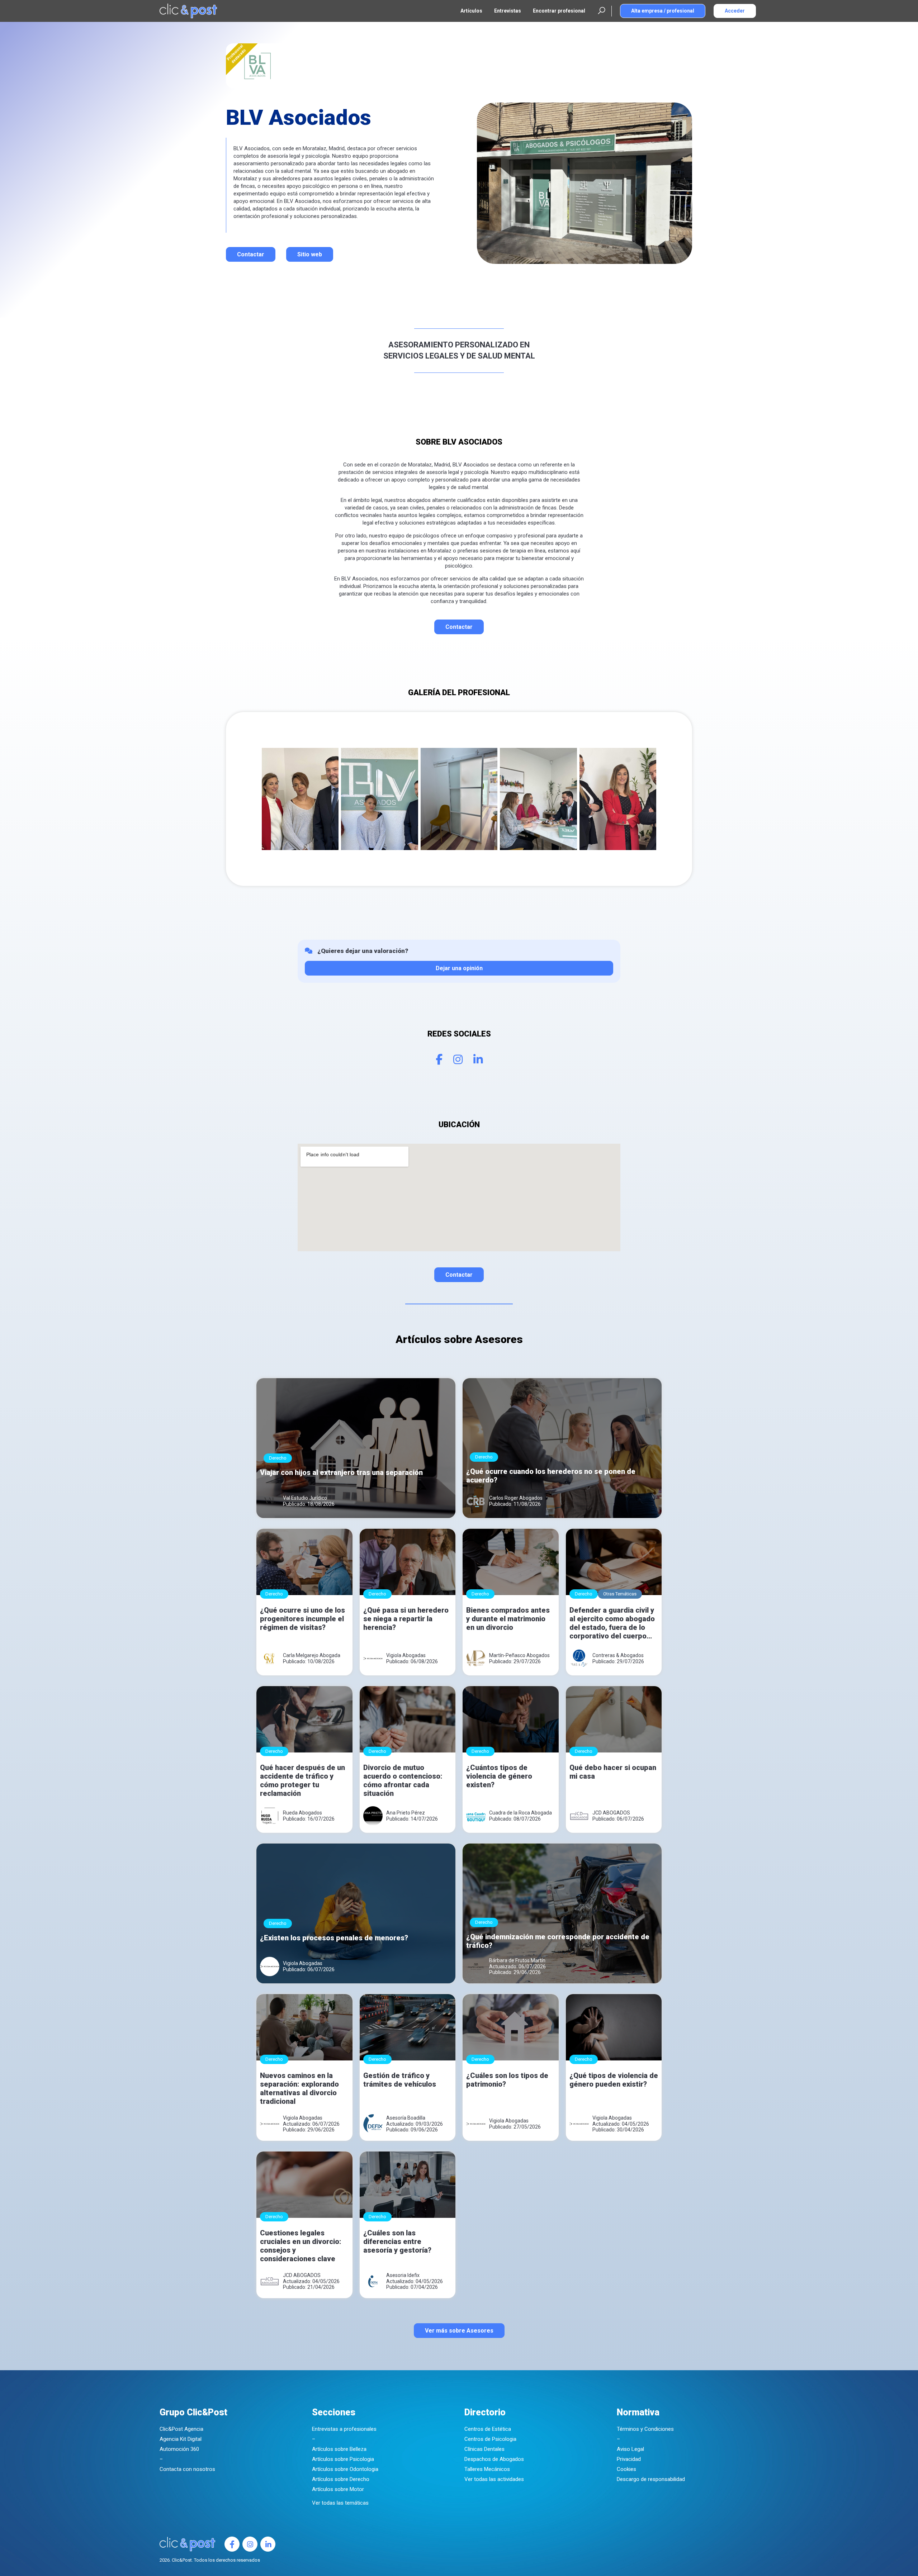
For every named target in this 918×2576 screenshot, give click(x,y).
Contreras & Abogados (618, 1655)
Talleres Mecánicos (487, 2469)
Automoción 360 (179, 2449)
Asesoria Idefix (403, 2275)
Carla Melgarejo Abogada (312, 1655)
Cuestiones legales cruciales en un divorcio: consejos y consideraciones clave (301, 2246)
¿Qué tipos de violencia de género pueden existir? (614, 2080)
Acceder (735, 11)
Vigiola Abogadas (406, 1655)
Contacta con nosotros (187, 2469)
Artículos (471, 11)
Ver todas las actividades (494, 2479)
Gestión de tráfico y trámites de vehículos (400, 2080)
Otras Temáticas (620, 1594)
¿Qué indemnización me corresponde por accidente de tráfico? (558, 1941)
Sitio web (310, 254)
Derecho (278, 1458)
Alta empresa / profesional (663, 11)
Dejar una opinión (459, 968)
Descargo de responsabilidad (651, 2479)
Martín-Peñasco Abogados (519, 1655)
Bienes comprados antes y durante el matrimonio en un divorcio (508, 1619)
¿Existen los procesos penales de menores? (334, 1938)
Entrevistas (508, 11)
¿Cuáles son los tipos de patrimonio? (507, 2080)
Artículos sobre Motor (338, 2489)
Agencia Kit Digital (181, 2439)
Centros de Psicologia (490, 2439)
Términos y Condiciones (645, 2429)
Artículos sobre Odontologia (345, 2469)
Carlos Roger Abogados (516, 1498)
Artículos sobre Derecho (341, 2479)
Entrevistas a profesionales (344, 2429)
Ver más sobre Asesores (459, 2331)
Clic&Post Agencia (181, 2429)
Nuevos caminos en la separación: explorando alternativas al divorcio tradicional (299, 2088)
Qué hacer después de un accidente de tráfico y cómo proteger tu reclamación (302, 1780)
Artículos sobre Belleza (339, 2449)
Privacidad (629, 2459)
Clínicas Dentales (484, 2449)
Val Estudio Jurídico (305, 1498)
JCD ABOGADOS (611, 1813)
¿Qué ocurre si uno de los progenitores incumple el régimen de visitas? (302, 1619)
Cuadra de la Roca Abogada (520, 1813)
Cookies (626, 2469)
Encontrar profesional (559, 11)
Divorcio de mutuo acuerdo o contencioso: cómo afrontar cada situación (403, 1780)
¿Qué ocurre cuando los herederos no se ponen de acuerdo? (551, 1476)
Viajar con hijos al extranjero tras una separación (341, 1472)
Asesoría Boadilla (406, 2118)
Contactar (251, 254)
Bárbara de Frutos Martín (517, 1960)
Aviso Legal (630, 2449)
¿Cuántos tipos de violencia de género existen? (499, 1776)
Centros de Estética (488, 2429)
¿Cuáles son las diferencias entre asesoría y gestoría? (397, 2241)
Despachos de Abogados (494, 2459)
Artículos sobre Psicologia (343, 2459)
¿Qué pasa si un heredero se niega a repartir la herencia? (406, 1619)
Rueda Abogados (302, 1813)
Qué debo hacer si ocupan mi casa (613, 1772)
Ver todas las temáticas (340, 2503)
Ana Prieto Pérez (406, 1813)
